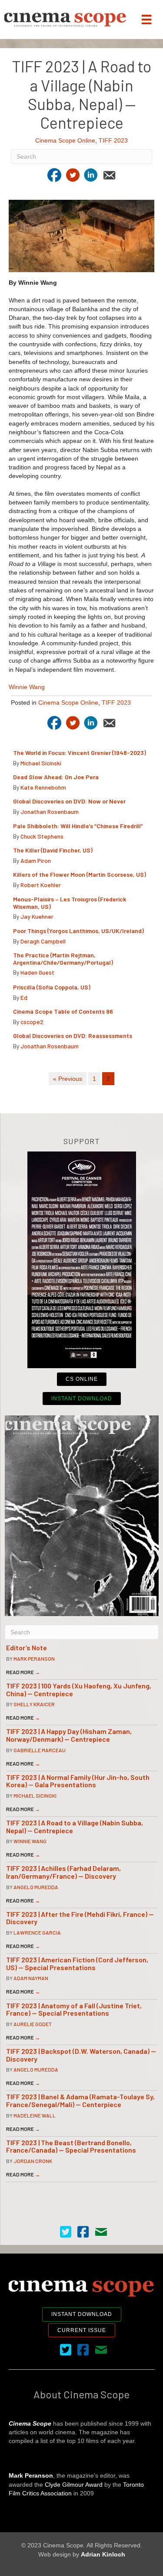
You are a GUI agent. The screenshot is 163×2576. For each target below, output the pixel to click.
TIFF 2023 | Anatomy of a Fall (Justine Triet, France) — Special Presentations (74, 2009)
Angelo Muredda (36, 1887)
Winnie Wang (27, 687)
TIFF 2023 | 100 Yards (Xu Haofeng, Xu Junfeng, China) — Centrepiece (79, 1690)
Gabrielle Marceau (40, 1750)
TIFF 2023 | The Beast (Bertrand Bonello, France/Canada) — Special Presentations (71, 2146)
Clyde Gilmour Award (74, 2485)
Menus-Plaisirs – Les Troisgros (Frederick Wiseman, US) (70, 903)
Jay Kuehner (37, 916)
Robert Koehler (41, 885)
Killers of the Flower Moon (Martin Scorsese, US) (80, 874)
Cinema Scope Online (65, 140)
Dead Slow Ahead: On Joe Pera (56, 777)
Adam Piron (36, 860)
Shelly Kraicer (34, 1704)
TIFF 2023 (113, 140)
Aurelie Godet (33, 2024)
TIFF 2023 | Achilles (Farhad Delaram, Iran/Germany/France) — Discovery (63, 1872)
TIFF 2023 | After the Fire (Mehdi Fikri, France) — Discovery (80, 1918)
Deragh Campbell (43, 941)
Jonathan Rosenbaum (50, 812)
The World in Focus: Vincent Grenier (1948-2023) (80, 753)
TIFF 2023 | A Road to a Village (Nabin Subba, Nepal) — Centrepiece (75, 1826)
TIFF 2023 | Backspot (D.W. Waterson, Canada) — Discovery (81, 2055)
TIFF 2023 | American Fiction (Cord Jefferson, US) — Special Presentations (77, 1963)
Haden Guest (37, 972)
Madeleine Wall (35, 2115)
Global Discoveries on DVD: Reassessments (73, 1036)
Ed (24, 997)
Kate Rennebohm (43, 787)
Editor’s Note (27, 1647)
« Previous (68, 1079)
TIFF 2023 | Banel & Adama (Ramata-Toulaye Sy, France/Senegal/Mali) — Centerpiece (80, 2100)
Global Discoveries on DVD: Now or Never (69, 801)
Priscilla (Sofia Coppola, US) (52, 987)
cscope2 (32, 1022)
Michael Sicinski (41, 763)
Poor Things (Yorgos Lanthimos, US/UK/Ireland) (79, 931)
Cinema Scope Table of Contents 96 (63, 1011)
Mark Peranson (34, 1659)
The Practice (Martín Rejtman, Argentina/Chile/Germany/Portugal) (63, 959)
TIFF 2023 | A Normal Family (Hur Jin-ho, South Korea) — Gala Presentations (78, 1781)
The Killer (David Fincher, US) (53, 850)
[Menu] (146, 20)
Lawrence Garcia (37, 1932)
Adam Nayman (31, 1978)
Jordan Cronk (33, 2161)
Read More (23, 1672)
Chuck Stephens (42, 836)
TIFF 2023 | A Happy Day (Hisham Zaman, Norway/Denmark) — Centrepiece (69, 1735)
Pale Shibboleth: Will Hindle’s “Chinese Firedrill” (79, 826)
